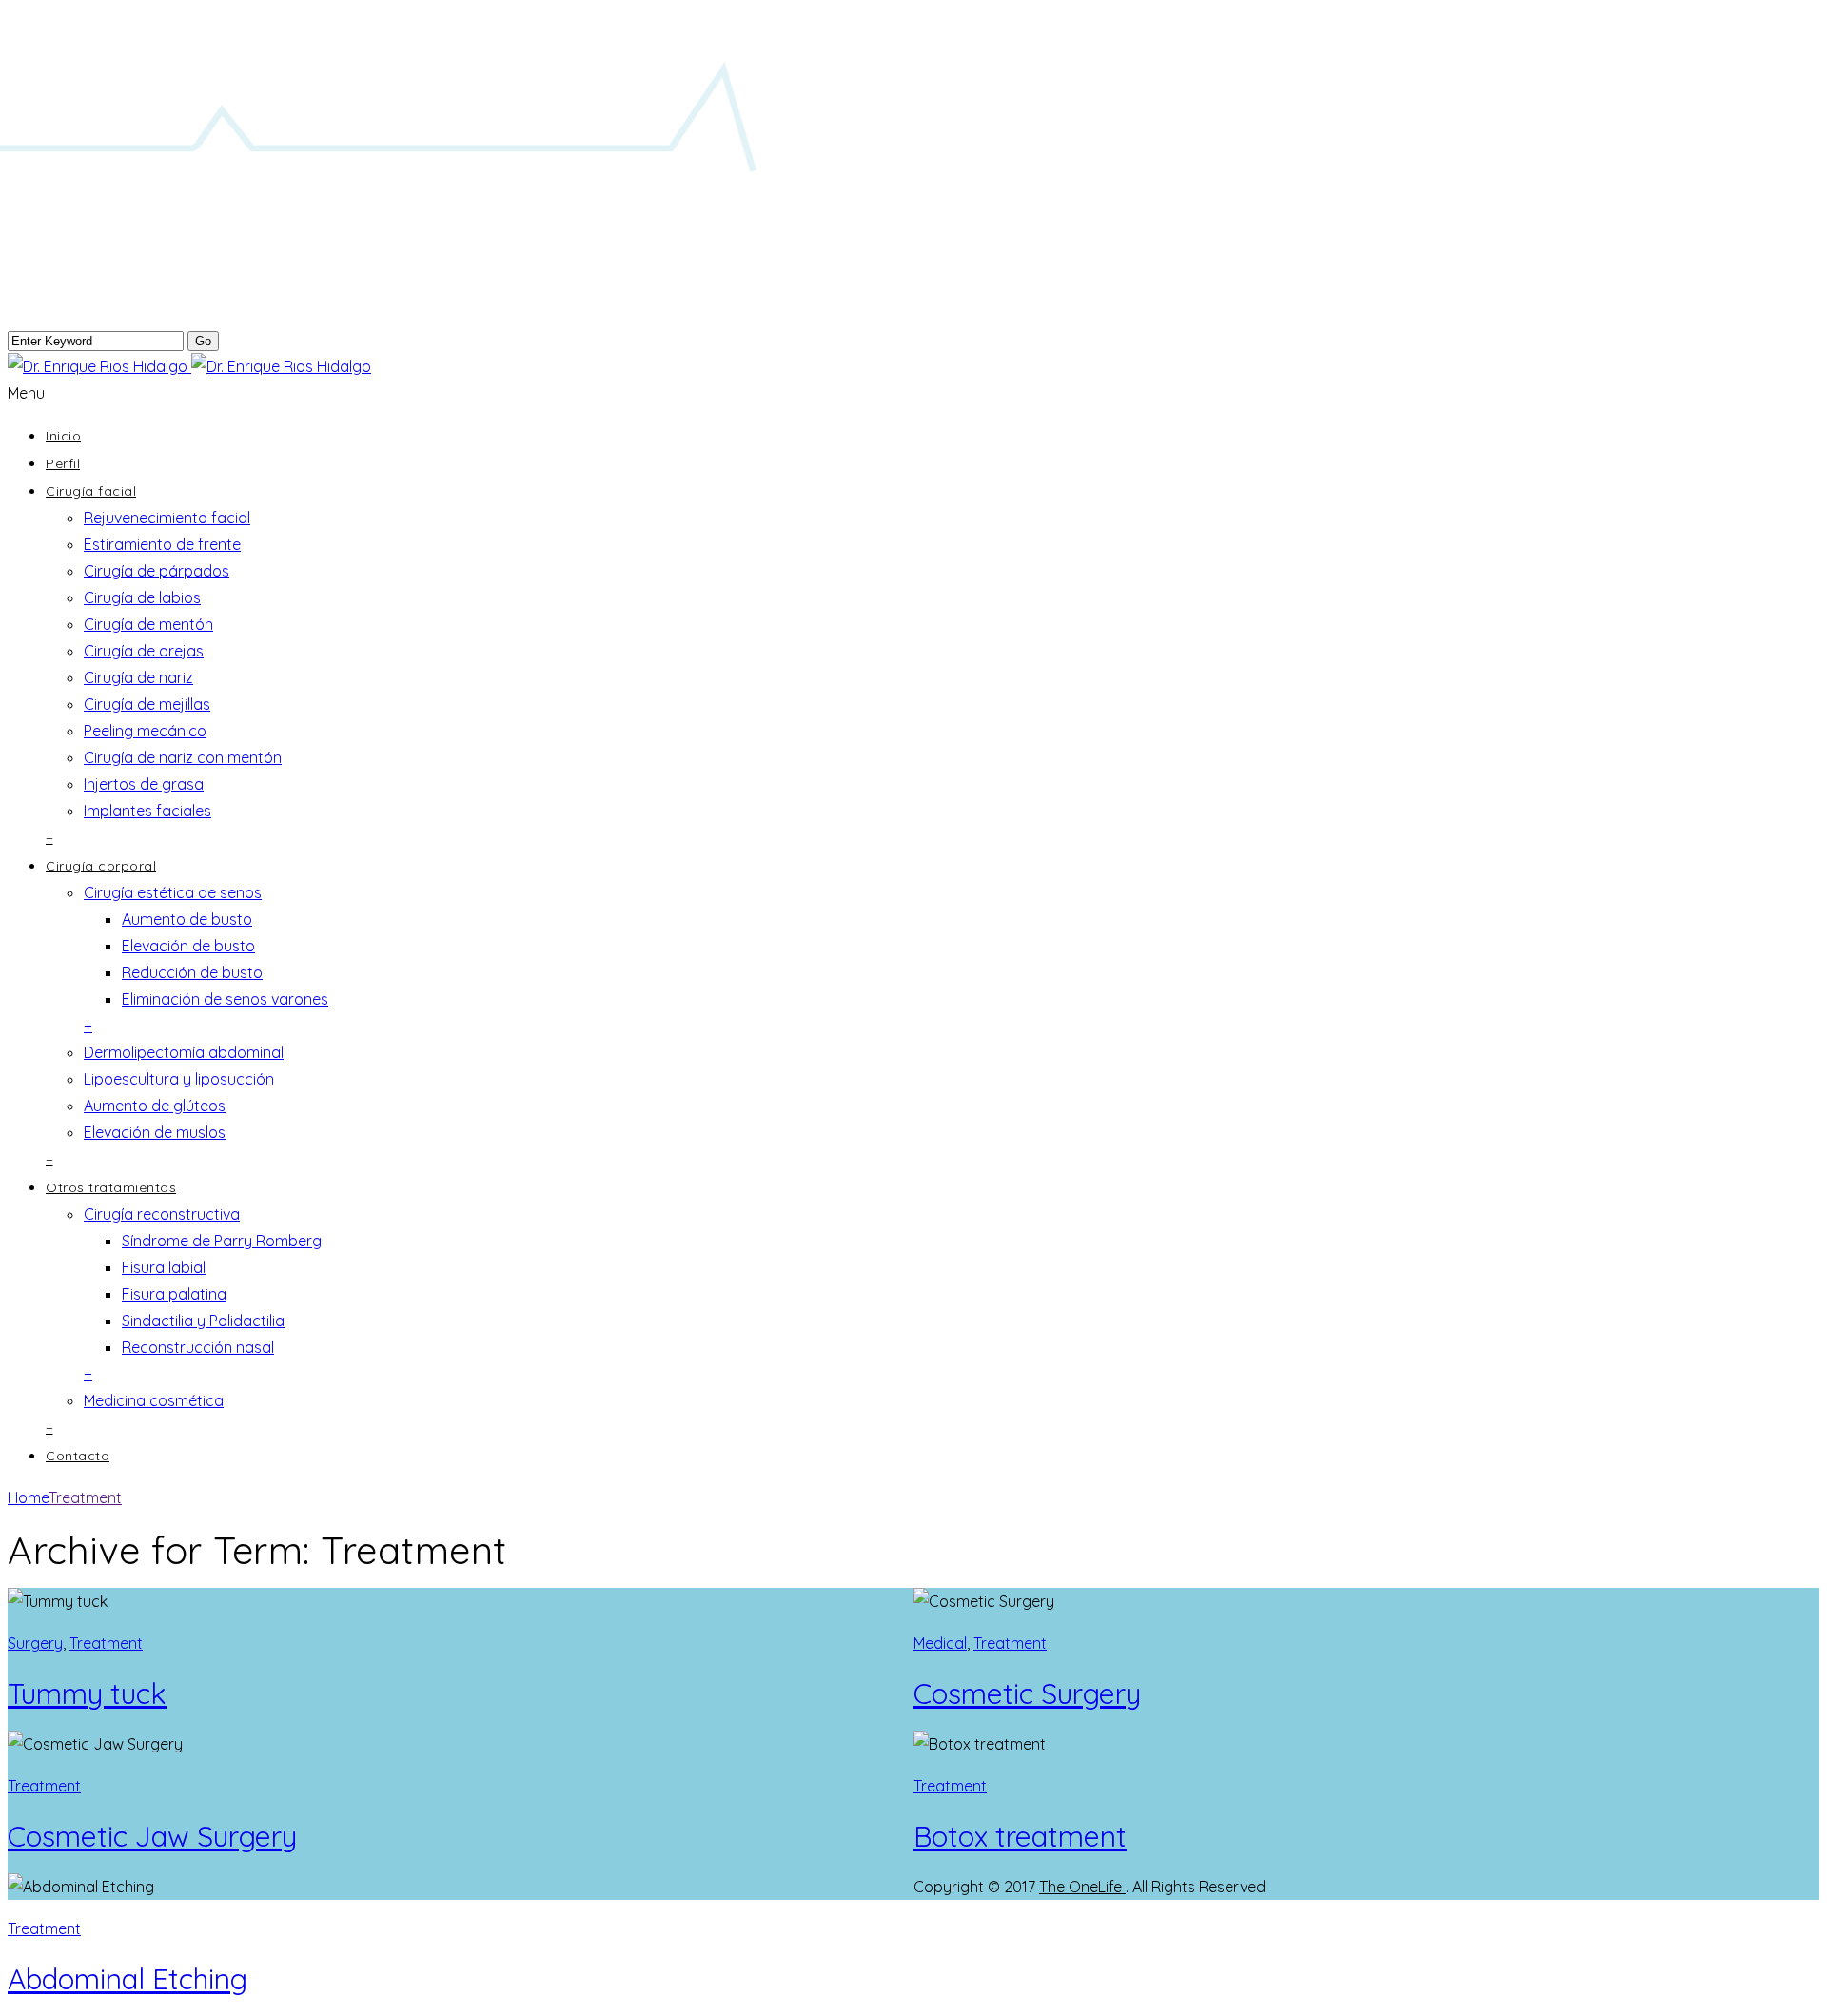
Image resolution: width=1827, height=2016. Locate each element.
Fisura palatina (174, 1294)
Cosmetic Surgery (1027, 1693)
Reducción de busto (192, 972)
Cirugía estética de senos (173, 892)
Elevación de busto (188, 946)
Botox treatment (1020, 1836)
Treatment (85, 1497)
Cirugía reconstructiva (162, 1214)
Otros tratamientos (111, 1187)
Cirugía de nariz (138, 677)
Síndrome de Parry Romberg (222, 1241)
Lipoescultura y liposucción (179, 1079)
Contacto (78, 1456)
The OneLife (1082, 1887)
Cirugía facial (91, 491)
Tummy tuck (87, 1693)
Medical (940, 1643)
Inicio (63, 436)
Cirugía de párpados (157, 571)
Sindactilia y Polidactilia (203, 1321)
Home (28, 1497)
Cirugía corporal (101, 866)
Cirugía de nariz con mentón (183, 757)
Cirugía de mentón (148, 624)
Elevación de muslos (155, 1132)
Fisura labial (164, 1267)
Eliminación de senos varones (225, 999)
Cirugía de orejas (144, 651)
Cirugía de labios (142, 597)
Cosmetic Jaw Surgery (152, 1836)
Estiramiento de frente (162, 544)
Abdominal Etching (128, 1979)
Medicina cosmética (154, 1400)
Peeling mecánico (145, 731)
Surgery (35, 1643)
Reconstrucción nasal (198, 1347)
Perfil (63, 463)
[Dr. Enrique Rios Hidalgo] (189, 366)
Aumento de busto (187, 919)
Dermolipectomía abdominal (184, 1052)
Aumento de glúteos (155, 1106)
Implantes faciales (147, 811)
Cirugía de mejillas (147, 704)
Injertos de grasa (144, 784)
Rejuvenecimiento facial (167, 518)
